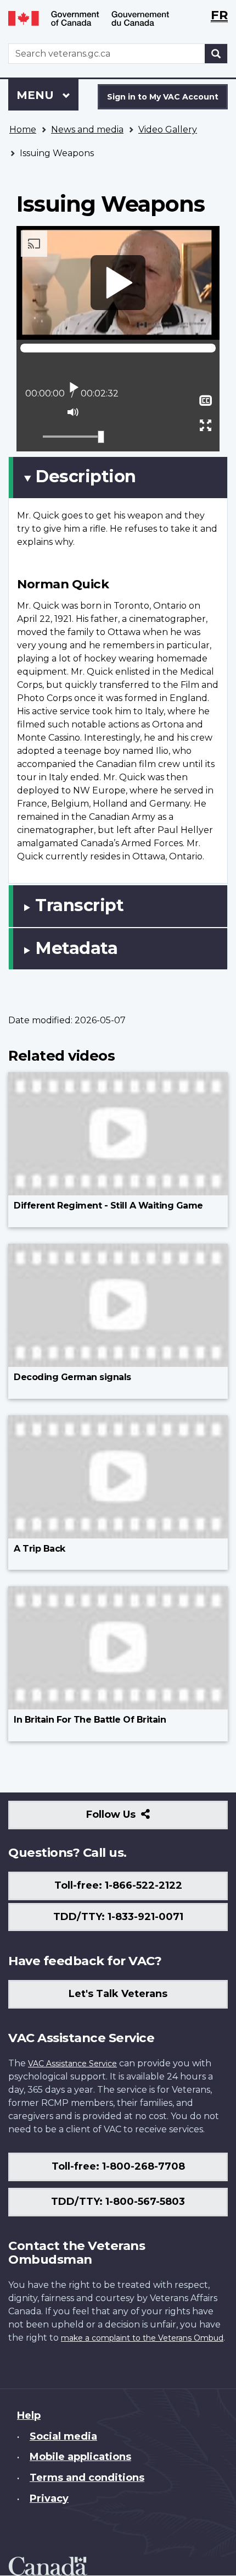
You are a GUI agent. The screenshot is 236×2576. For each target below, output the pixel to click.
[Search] (216, 54)
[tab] (118, 477)
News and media (87, 129)
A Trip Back (40, 1549)
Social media (63, 2436)
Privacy (49, 2498)
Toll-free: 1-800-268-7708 (118, 2166)
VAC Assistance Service (72, 2064)
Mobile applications (80, 2457)
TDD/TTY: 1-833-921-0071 (118, 1917)
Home (23, 129)
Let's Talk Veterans (118, 1994)
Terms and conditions (87, 2478)
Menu (37, 95)
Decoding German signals (72, 1377)
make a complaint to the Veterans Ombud (142, 2338)
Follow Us (135, 1819)
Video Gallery (168, 129)
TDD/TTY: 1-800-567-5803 (118, 2202)
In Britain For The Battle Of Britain (90, 1720)
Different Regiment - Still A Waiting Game (108, 1206)
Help (29, 2415)
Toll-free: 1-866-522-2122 (118, 1885)
